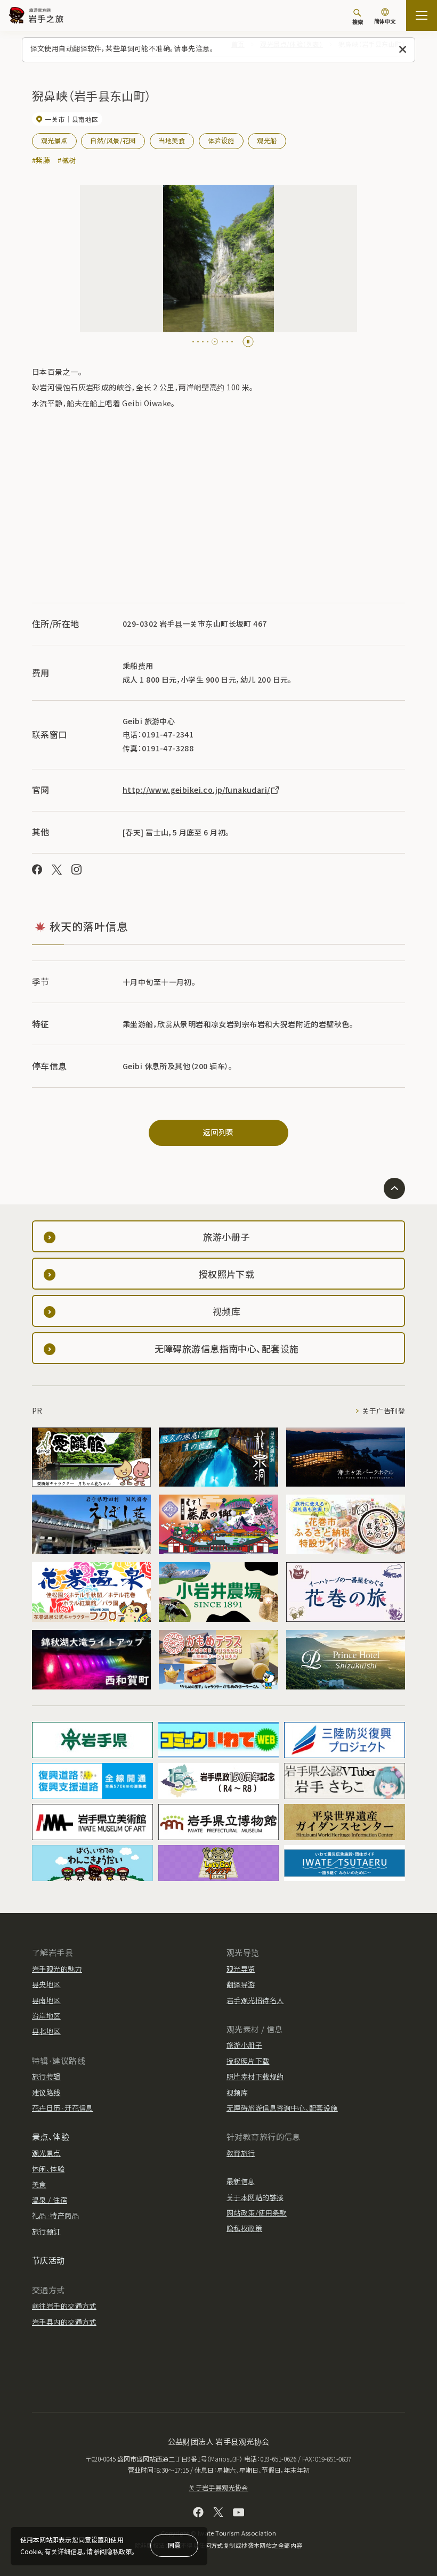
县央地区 (46, 1984)
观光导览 (241, 1969)
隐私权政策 (244, 2228)
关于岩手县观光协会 (218, 2487)
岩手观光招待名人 (255, 2000)
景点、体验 (51, 2136)
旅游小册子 (244, 2045)
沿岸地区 (46, 2016)
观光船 (267, 140)
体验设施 (221, 140)
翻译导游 (241, 1984)
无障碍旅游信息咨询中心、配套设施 (282, 2108)
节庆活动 (48, 2260)
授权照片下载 (248, 2061)
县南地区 (46, 2000)
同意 (174, 2545)
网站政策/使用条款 (257, 2213)
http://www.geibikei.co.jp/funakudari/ (196, 790)
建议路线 (46, 2092)
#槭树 (67, 160)
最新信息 (241, 2181)
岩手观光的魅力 (57, 1969)
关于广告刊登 (383, 1411)
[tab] (193, 342)
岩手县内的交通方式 (64, 2322)
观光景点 (54, 140)
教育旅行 (241, 2153)
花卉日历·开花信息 (63, 2108)
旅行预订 (46, 2231)
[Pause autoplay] (248, 342)
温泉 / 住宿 (50, 2200)
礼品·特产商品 (55, 2215)
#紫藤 (41, 160)
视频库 (237, 2092)
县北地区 (46, 2031)
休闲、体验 (48, 2168)
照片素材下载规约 (255, 2076)
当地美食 (172, 140)
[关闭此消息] (403, 50)
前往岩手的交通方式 (64, 2306)
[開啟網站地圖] (422, 15)
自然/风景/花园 (113, 140)
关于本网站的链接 (255, 2197)
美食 (39, 2184)
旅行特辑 (46, 2076)
